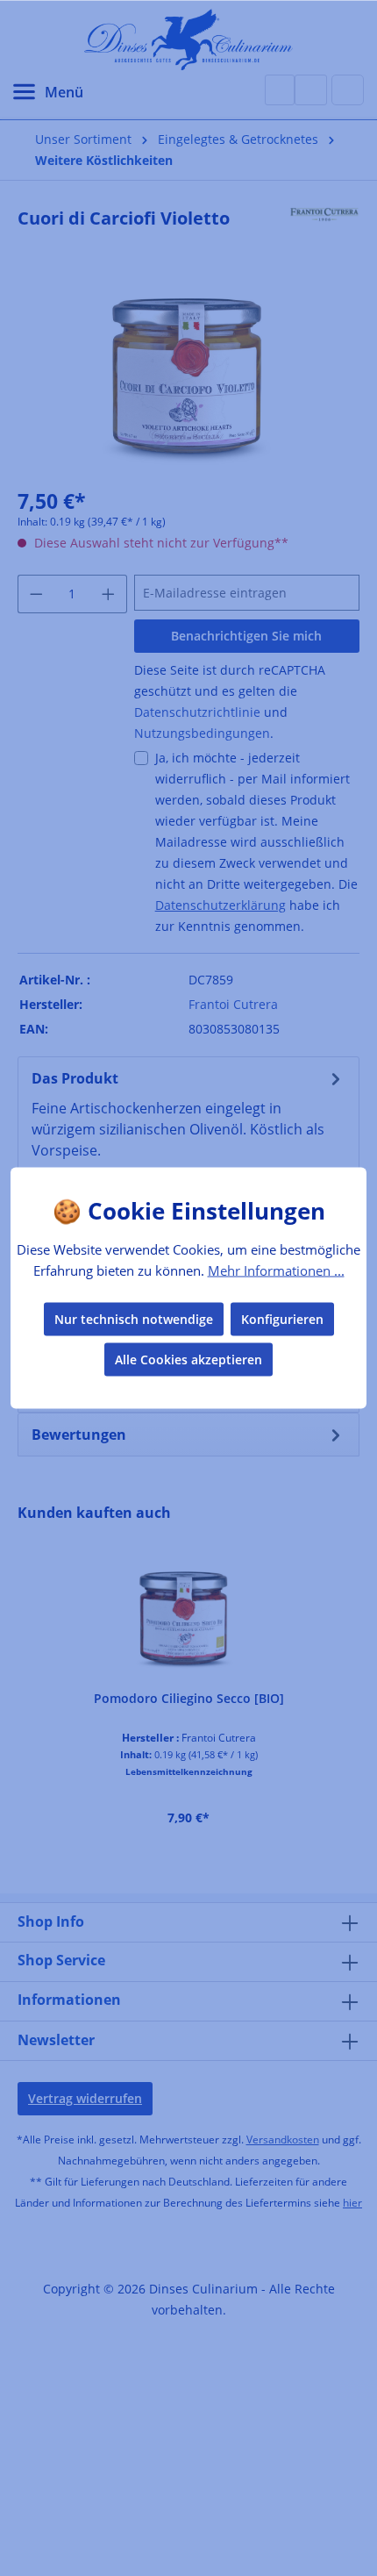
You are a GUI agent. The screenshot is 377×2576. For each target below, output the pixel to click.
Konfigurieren (282, 1319)
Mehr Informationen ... (276, 1270)
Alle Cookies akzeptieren (188, 1360)
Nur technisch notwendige (134, 1319)
